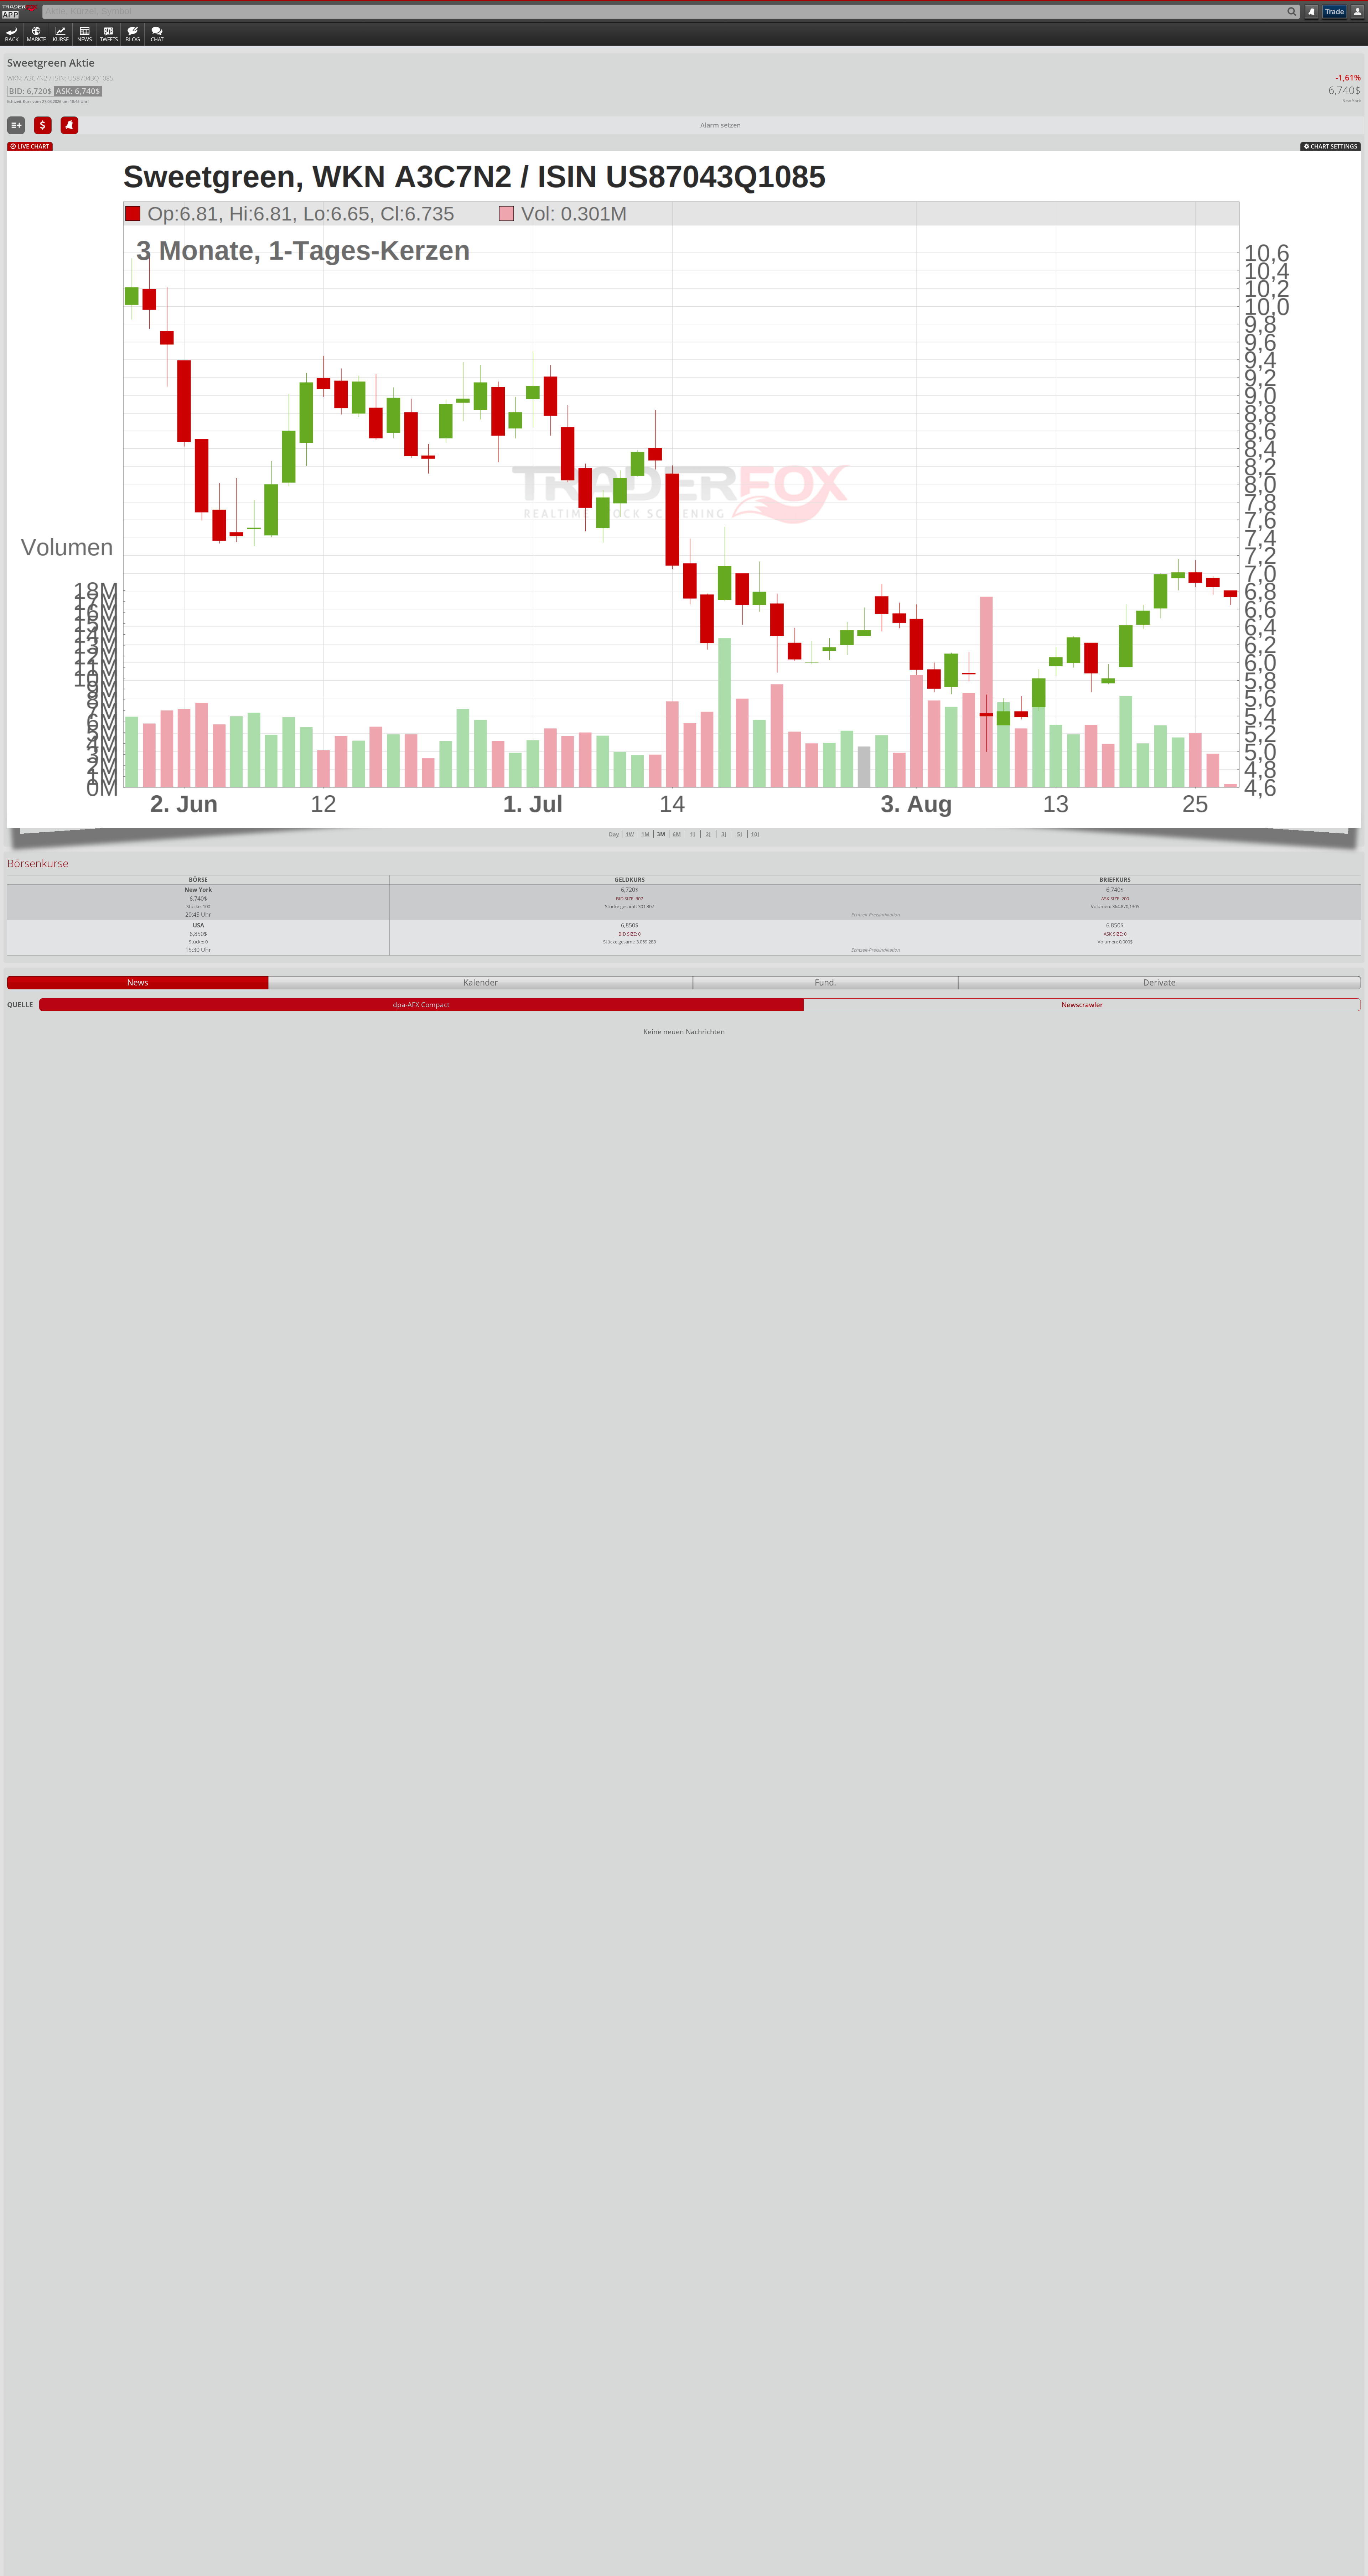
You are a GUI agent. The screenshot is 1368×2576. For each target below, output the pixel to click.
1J (693, 834)
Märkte (36, 39)
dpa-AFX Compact (421, 1005)
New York (198, 890)
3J (724, 834)
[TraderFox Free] (20, 10)
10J (755, 834)
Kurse (61, 39)
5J (740, 834)
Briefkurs (1115, 880)
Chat (157, 39)
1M (645, 834)
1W (630, 834)
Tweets (109, 39)
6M (677, 834)
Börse (198, 880)
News (85, 39)
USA (198, 925)
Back (12, 39)
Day (614, 834)
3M (661, 834)
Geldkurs (630, 880)
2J (708, 834)
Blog (133, 39)
